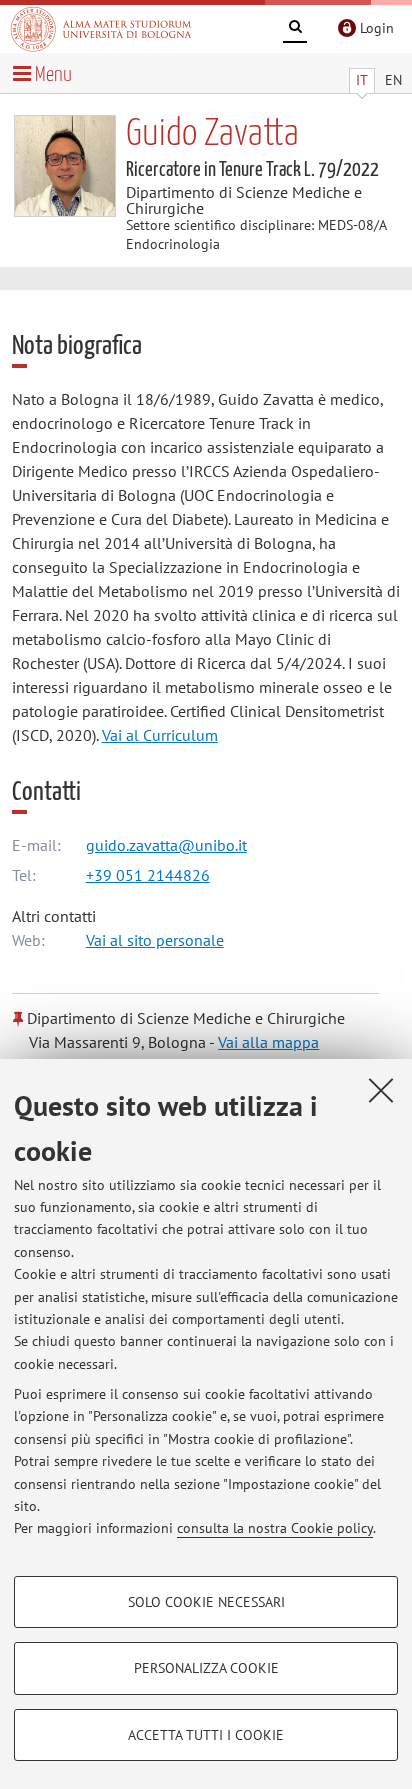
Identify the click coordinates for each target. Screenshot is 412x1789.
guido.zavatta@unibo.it (166, 845)
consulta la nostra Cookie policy (275, 1528)
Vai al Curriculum (160, 735)
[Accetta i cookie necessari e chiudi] (381, 1090)
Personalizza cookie (206, 1668)
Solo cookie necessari (206, 1602)
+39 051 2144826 (148, 875)
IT (362, 80)
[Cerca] (295, 30)
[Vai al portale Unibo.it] (101, 29)
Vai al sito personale (155, 940)
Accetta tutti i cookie (206, 1735)
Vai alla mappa (268, 1042)
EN (393, 80)
